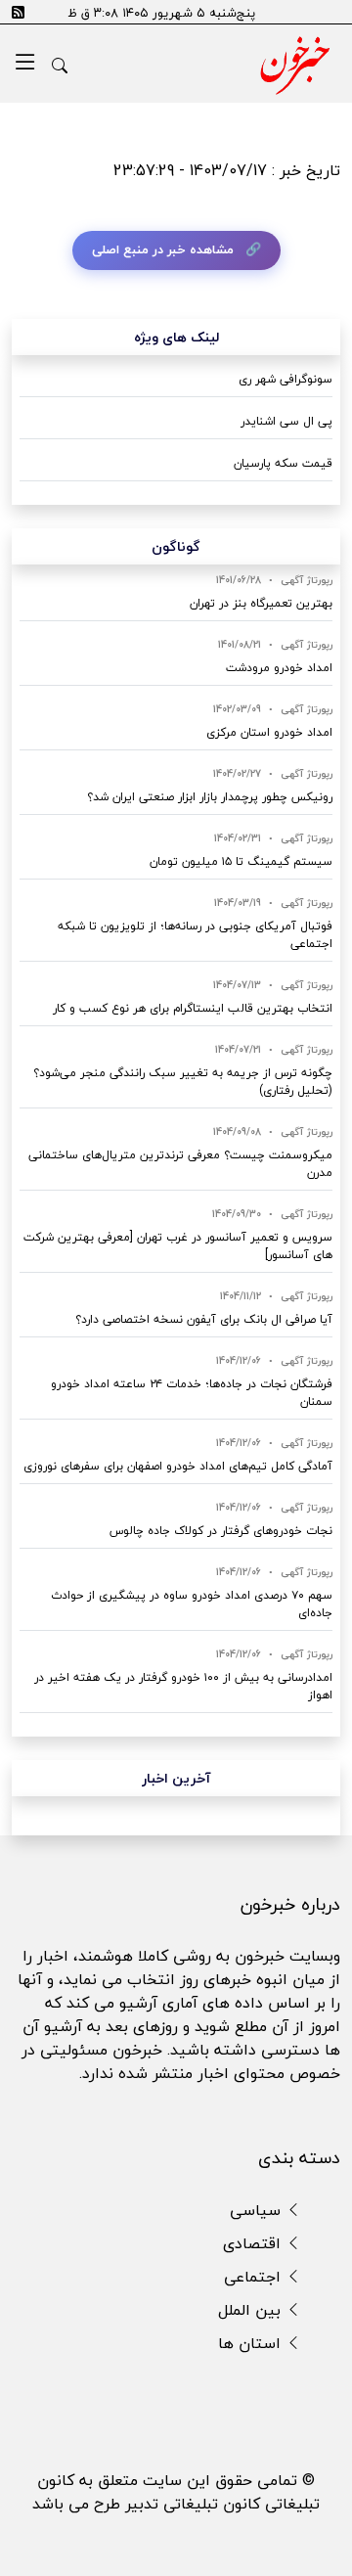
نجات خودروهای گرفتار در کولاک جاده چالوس (221, 1531)
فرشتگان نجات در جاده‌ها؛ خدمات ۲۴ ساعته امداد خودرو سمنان (192, 1393)
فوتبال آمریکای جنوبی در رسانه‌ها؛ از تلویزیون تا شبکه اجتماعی (195, 935)
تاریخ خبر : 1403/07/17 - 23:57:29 (227, 170)
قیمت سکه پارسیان (283, 463)
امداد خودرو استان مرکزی (269, 732)
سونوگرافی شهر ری (286, 379)
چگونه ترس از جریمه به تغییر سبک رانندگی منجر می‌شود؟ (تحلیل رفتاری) (183, 1082)
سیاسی (258, 2210)
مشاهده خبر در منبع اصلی (163, 249)
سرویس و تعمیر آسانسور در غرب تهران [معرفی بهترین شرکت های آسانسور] (178, 1246)
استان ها (252, 2343)
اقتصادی (254, 2243)
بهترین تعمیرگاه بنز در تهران (261, 603)
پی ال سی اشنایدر (286, 421)
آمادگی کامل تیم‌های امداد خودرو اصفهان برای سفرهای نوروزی (178, 1466)
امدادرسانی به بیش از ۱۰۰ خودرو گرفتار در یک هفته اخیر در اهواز (183, 1686)
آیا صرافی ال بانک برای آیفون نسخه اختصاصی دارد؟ (204, 1319)
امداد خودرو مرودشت (279, 668)
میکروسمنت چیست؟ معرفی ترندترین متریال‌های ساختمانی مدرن (180, 1164)
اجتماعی (255, 2277)
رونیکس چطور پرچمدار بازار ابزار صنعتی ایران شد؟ (210, 797)
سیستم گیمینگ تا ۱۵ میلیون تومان (241, 861)
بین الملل (252, 2310)
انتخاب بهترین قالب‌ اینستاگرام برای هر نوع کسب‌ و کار (193, 1008)
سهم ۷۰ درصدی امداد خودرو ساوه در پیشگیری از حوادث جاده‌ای (192, 1604)
